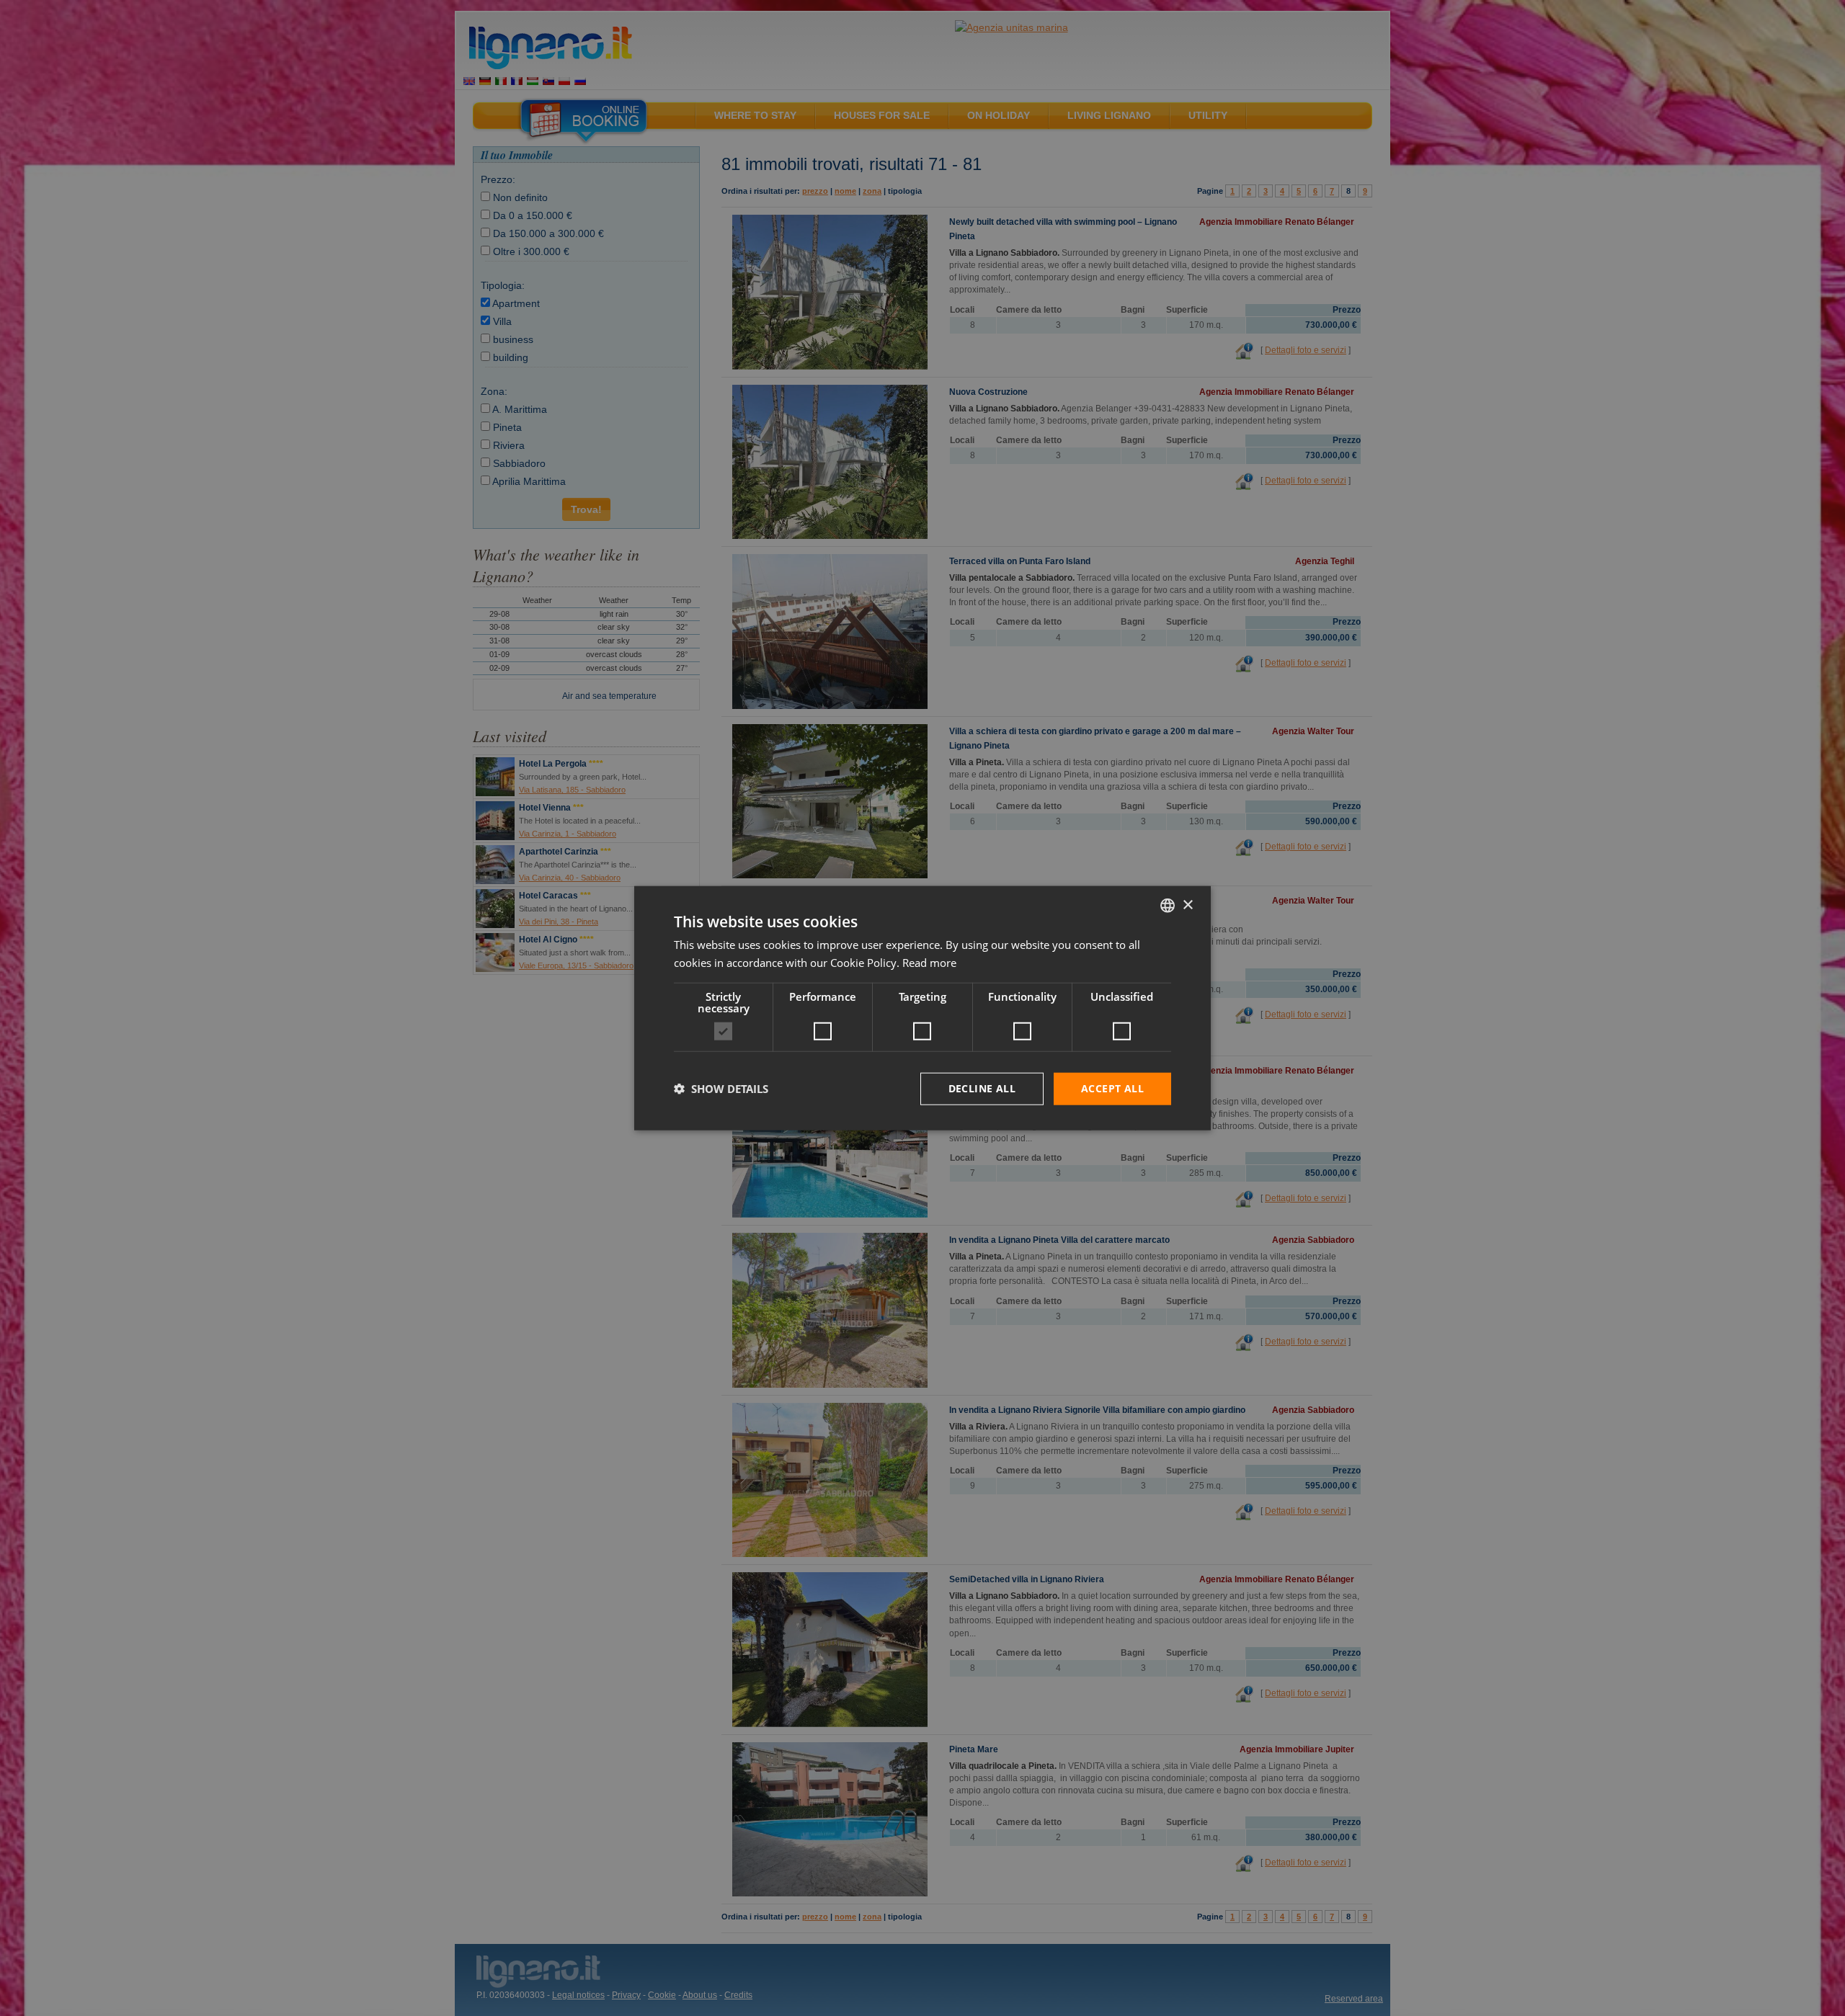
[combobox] (1168, 906)
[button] (721, 1089)
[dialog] (922, 1008)
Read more (929, 963)
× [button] (1187, 905)
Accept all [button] (1112, 1088)
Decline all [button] (982, 1088)
